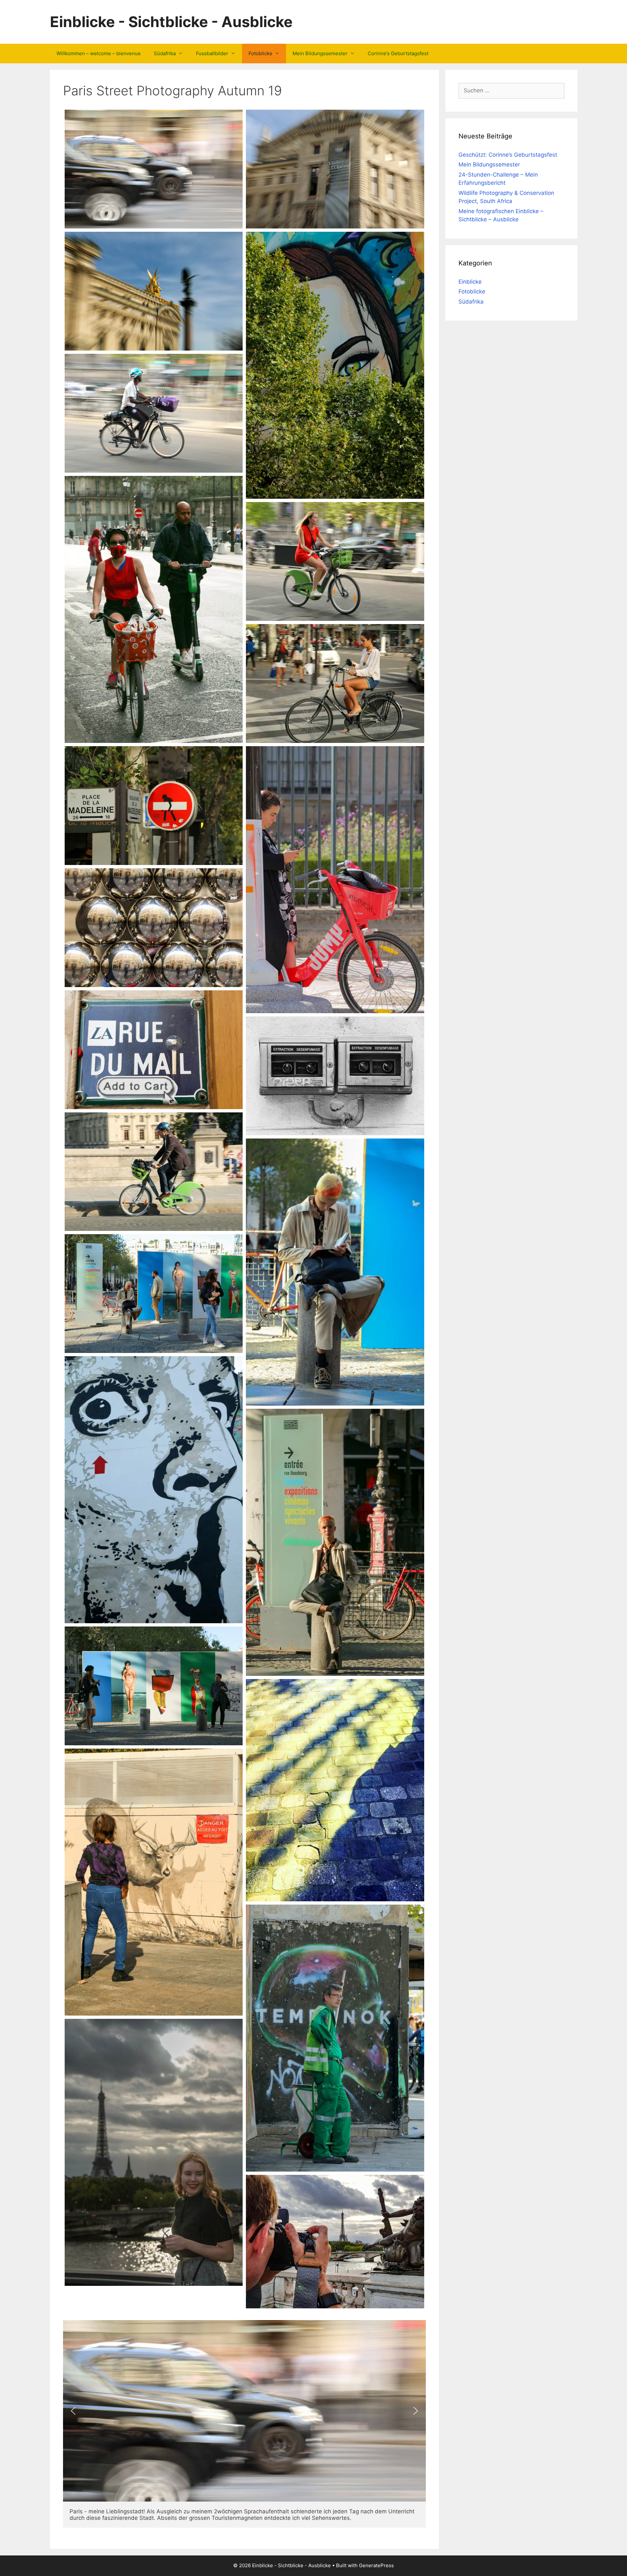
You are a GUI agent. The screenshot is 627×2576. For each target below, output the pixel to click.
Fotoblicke (260, 53)
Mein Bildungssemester (320, 53)
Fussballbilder (212, 53)
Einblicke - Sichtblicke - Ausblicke (171, 22)
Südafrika (165, 53)
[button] (73, 2411)
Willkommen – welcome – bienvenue (99, 53)
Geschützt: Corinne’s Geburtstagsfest (508, 155)
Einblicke (470, 282)
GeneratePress (376, 2565)
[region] (244, 2411)
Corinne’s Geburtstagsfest (398, 53)
